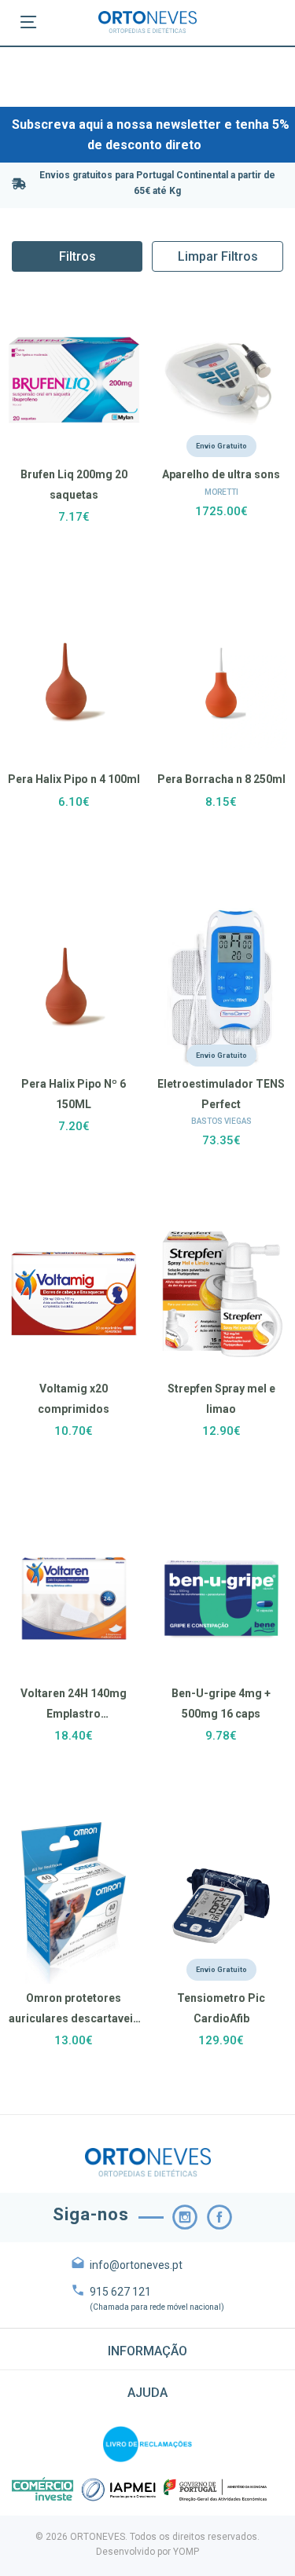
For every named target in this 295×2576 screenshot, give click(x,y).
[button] (147, 2349)
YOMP (186, 2552)
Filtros (77, 256)
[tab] (147, 2349)
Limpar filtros (218, 256)
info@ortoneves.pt (136, 2265)
